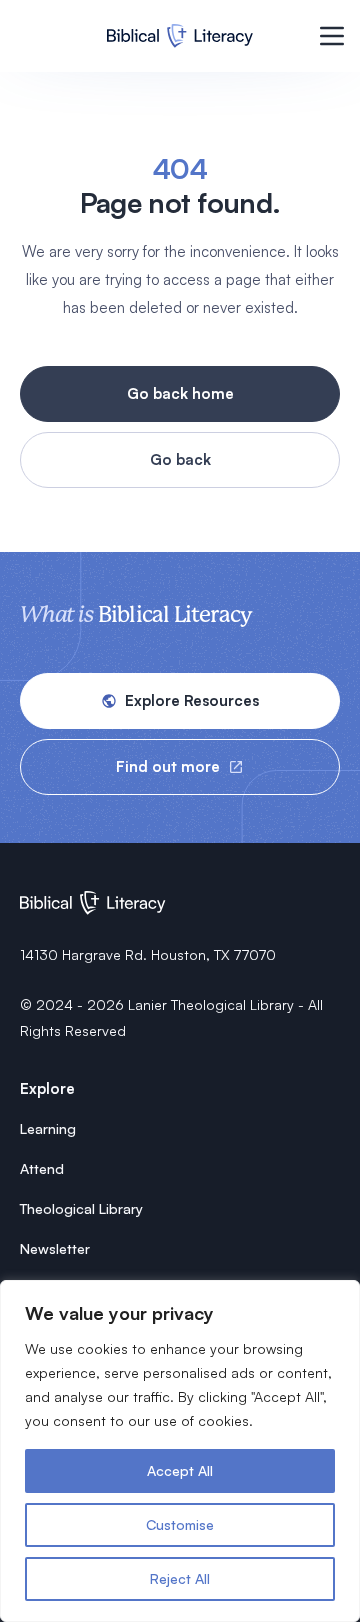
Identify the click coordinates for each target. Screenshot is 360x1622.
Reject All (180, 1578)
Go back (180, 459)
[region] (180, 1451)
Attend (42, 1168)
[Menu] (332, 36)
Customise (180, 1524)
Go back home (180, 393)
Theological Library (81, 1208)
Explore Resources (192, 700)
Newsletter (55, 1248)
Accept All (180, 1470)
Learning (48, 1128)
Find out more (168, 766)
